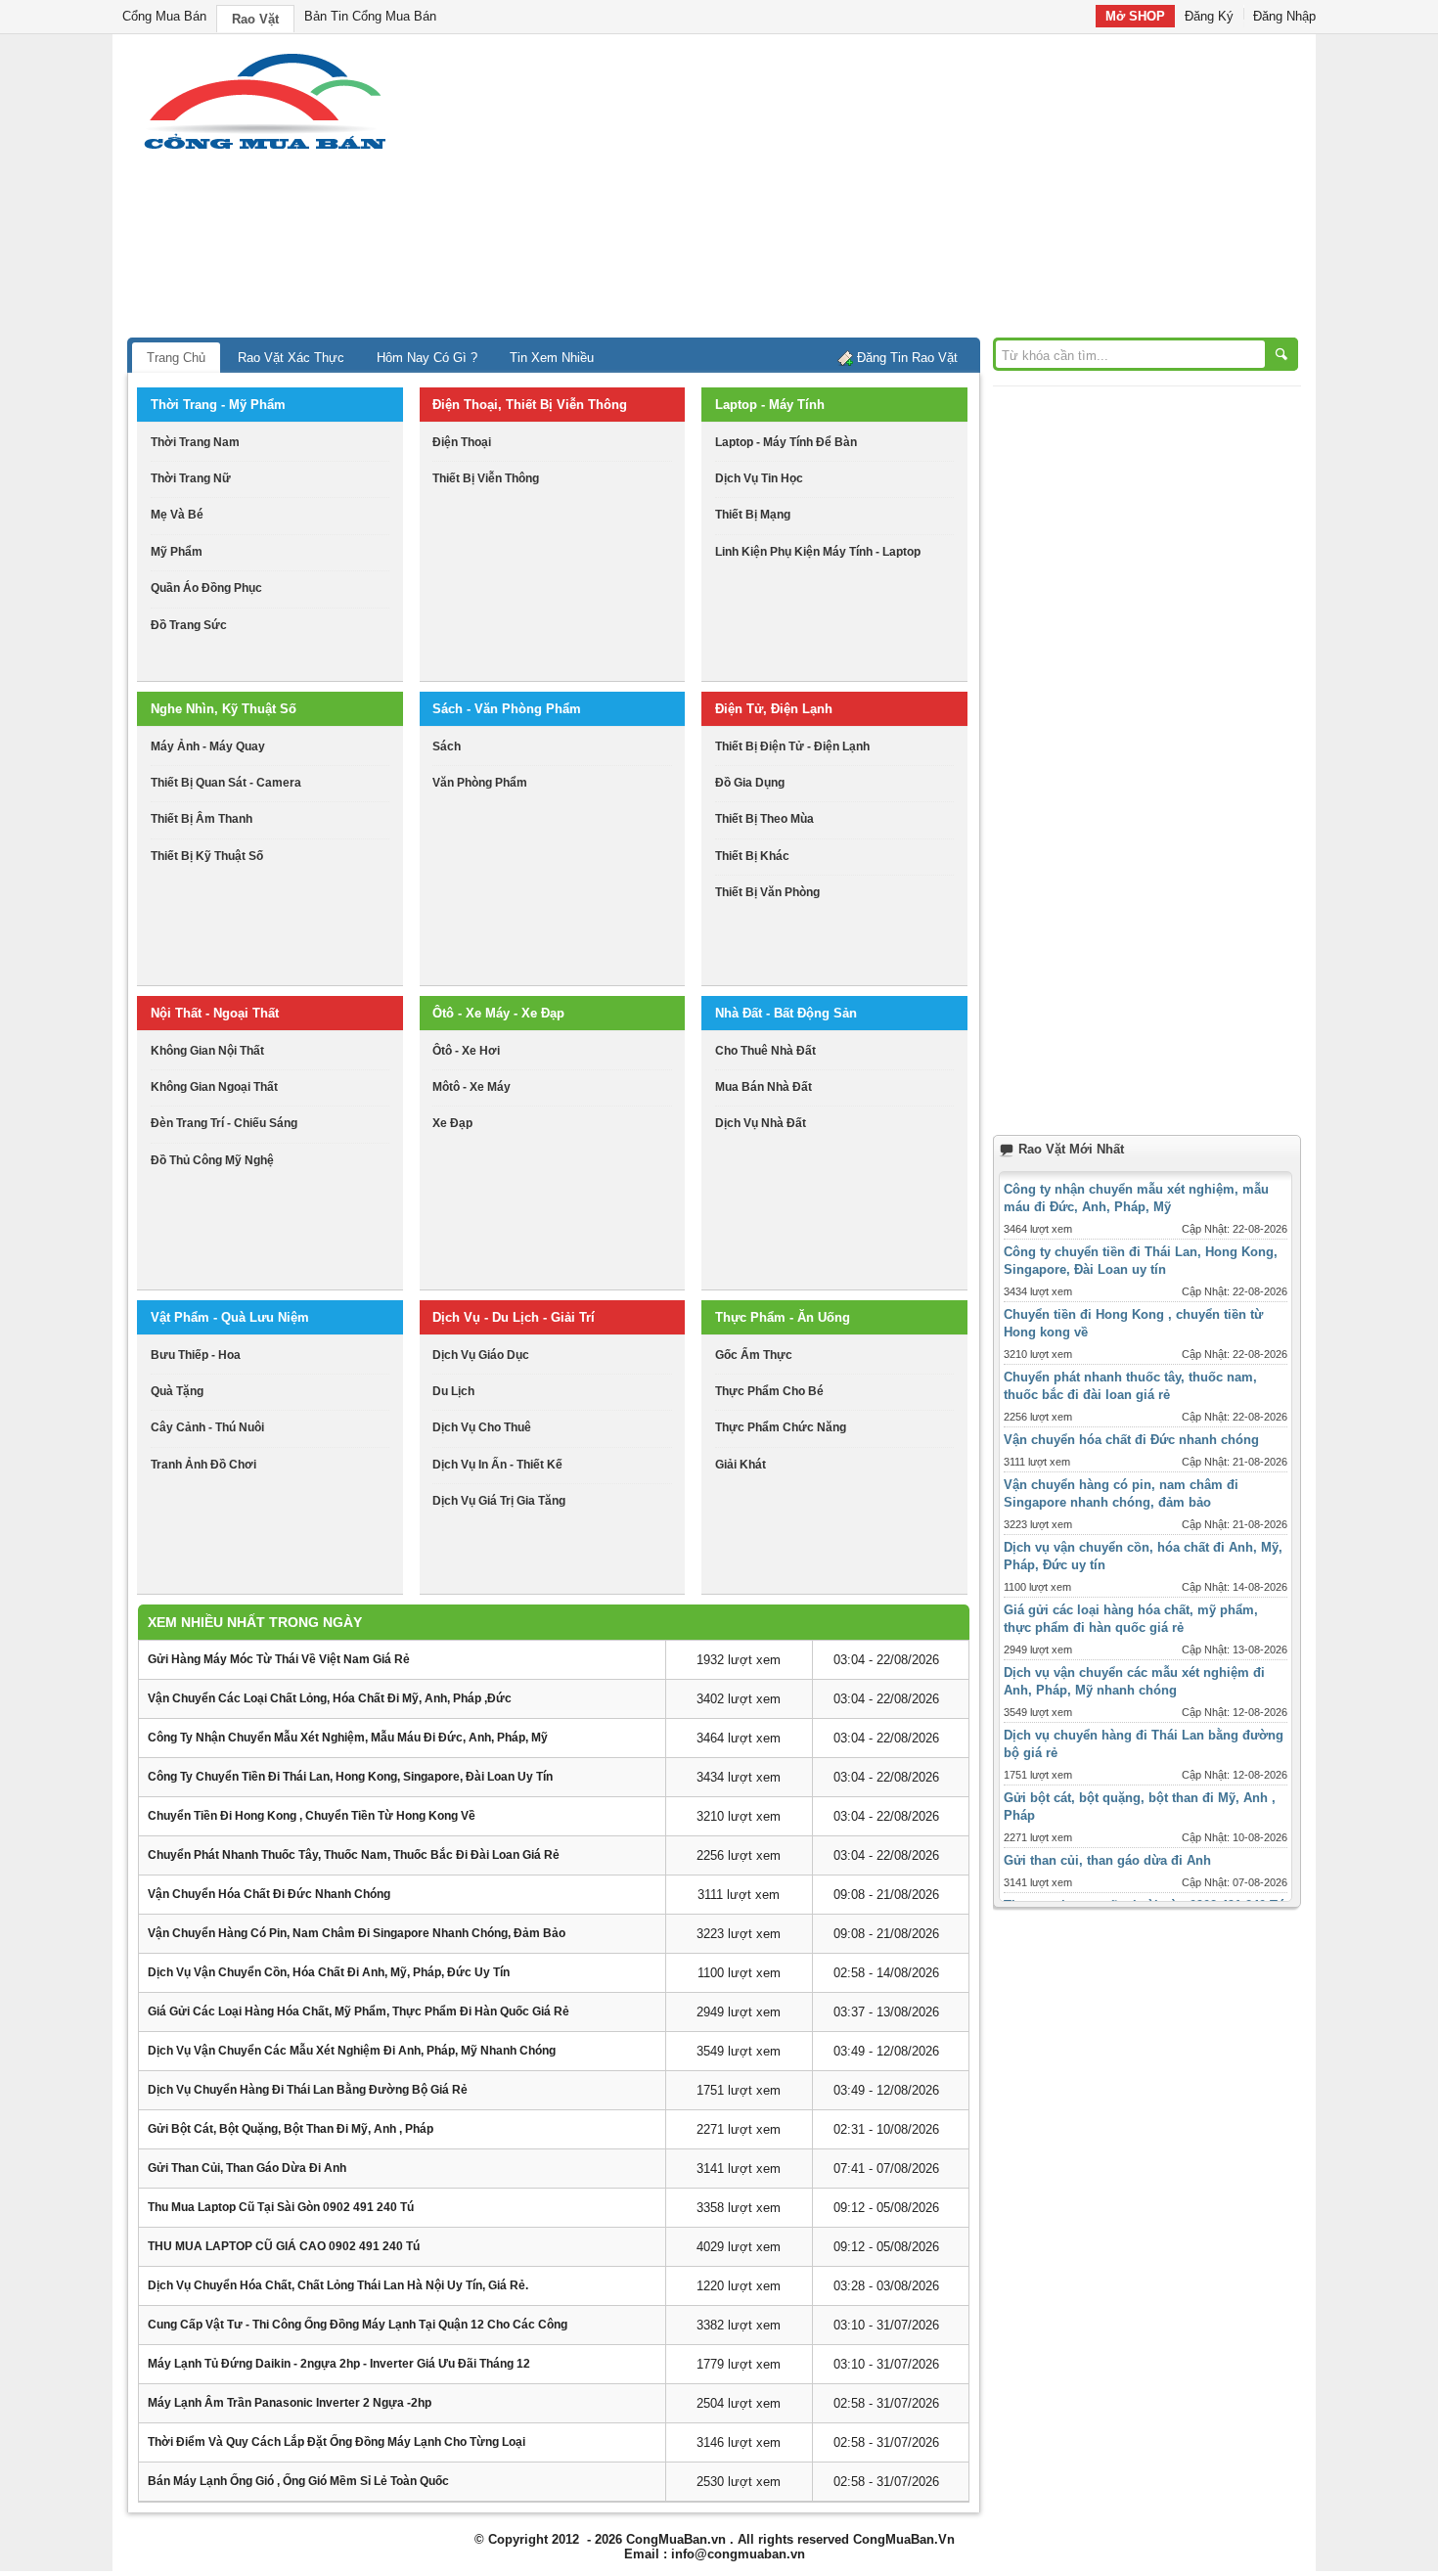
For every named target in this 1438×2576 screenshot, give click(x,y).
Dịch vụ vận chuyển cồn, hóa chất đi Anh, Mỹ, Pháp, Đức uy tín (329, 1972)
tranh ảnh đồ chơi (203, 1465)
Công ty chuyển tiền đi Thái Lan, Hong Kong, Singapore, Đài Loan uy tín (350, 1777)
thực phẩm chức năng (781, 1427)
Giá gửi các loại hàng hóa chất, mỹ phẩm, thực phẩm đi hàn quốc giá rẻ (359, 2011)
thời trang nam (195, 442)
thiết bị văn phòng (767, 892)
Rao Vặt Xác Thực (291, 358)
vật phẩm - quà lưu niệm (230, 1317)
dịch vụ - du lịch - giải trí (514, 1317)
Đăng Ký (1209, 16)
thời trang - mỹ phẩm (218, 405)
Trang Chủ (176, 358)
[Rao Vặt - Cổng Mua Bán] (265, 149)
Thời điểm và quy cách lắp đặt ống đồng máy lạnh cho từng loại (337, 2442)
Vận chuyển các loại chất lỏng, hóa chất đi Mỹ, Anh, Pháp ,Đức (330, 1698)
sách (447, 746)
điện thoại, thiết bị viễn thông (530, 405)
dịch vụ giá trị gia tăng (499, 1501)
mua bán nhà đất (764, 1087)
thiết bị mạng (753, 515)
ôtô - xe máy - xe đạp (498, 1013)
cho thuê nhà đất (765, 1051)
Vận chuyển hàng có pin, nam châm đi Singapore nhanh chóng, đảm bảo (357, 1933)
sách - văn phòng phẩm (507, 709)
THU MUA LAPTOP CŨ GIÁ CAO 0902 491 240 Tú (284, 2246)
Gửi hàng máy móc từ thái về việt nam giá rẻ (279, 1659)
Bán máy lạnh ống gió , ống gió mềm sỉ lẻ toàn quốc (298, 2481)
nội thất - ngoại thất (215, 1013)
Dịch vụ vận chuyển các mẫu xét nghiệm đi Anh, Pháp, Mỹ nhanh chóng (352, 2051)
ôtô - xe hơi (466, 1051)
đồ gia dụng (750, 783)
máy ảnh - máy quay (208, 746)
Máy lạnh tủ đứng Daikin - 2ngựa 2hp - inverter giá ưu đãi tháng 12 (339, 2364)
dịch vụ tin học (759, 478)
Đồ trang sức (189, 625)
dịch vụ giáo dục (481, 1355)
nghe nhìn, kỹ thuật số (224, 709)
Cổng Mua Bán (164, 16)
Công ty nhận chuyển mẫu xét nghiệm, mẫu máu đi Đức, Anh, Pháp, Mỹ (348, 1738)
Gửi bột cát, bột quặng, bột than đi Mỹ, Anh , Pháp (291, 2129)
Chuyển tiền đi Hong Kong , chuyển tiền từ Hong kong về (312, 1816)
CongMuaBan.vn (676, 2539)
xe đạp (452, 1123)
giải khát (741, 1465)
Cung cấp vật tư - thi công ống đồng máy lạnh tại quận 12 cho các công (358, 2325)
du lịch (453, 1391)
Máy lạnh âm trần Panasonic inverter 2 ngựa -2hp (290, 2403)
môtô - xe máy (472, 1087)
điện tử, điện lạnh (774, 709)
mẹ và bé (177, 515)
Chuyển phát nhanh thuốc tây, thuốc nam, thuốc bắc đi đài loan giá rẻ (354, 1855)
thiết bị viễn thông (486, 478)
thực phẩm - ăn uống (783, 1317)
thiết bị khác (752, 856)
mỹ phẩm (177, 552)
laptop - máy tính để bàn (786, 442)
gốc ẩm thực (754, 1355)
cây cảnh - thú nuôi (207, 1427)
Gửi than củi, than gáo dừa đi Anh (247, 2168)
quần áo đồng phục (206, 588)
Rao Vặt (255, 19)
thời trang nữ (191, 478)
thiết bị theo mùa (764, 819)
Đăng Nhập (1284, 16)
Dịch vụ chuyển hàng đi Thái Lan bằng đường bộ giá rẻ (308, 2090)
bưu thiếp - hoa (196, 1355)
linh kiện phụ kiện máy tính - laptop (818, 552)
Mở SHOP (1135, 16)
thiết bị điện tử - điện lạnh (792, 746)
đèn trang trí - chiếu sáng (224, 1123)
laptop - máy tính (770, 405)
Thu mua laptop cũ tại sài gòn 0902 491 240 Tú (281, 2207)
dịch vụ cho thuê (482, 1427)
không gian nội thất (207, 1051)
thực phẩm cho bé (769, 1391)
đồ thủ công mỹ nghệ (212, 1160)
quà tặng (177, 1391)
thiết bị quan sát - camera (226, 783)
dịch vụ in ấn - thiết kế (497, 1465)
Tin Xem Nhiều (552, 358)
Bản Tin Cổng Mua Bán (370, 16)
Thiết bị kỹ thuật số (207, 856)
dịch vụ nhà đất (761, 1123)
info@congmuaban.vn (738, 2554)
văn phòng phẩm (480, 783)
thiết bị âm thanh (202, 819)
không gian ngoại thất (214, 1087)
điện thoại (462, 442)
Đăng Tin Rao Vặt (907, 358)
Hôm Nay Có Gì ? (427, 358)
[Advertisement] (885, 191)
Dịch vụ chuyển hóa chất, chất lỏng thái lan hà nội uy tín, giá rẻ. (338, 2285)
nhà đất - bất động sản (786, 1013)
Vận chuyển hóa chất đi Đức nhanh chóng (269, 1894)
